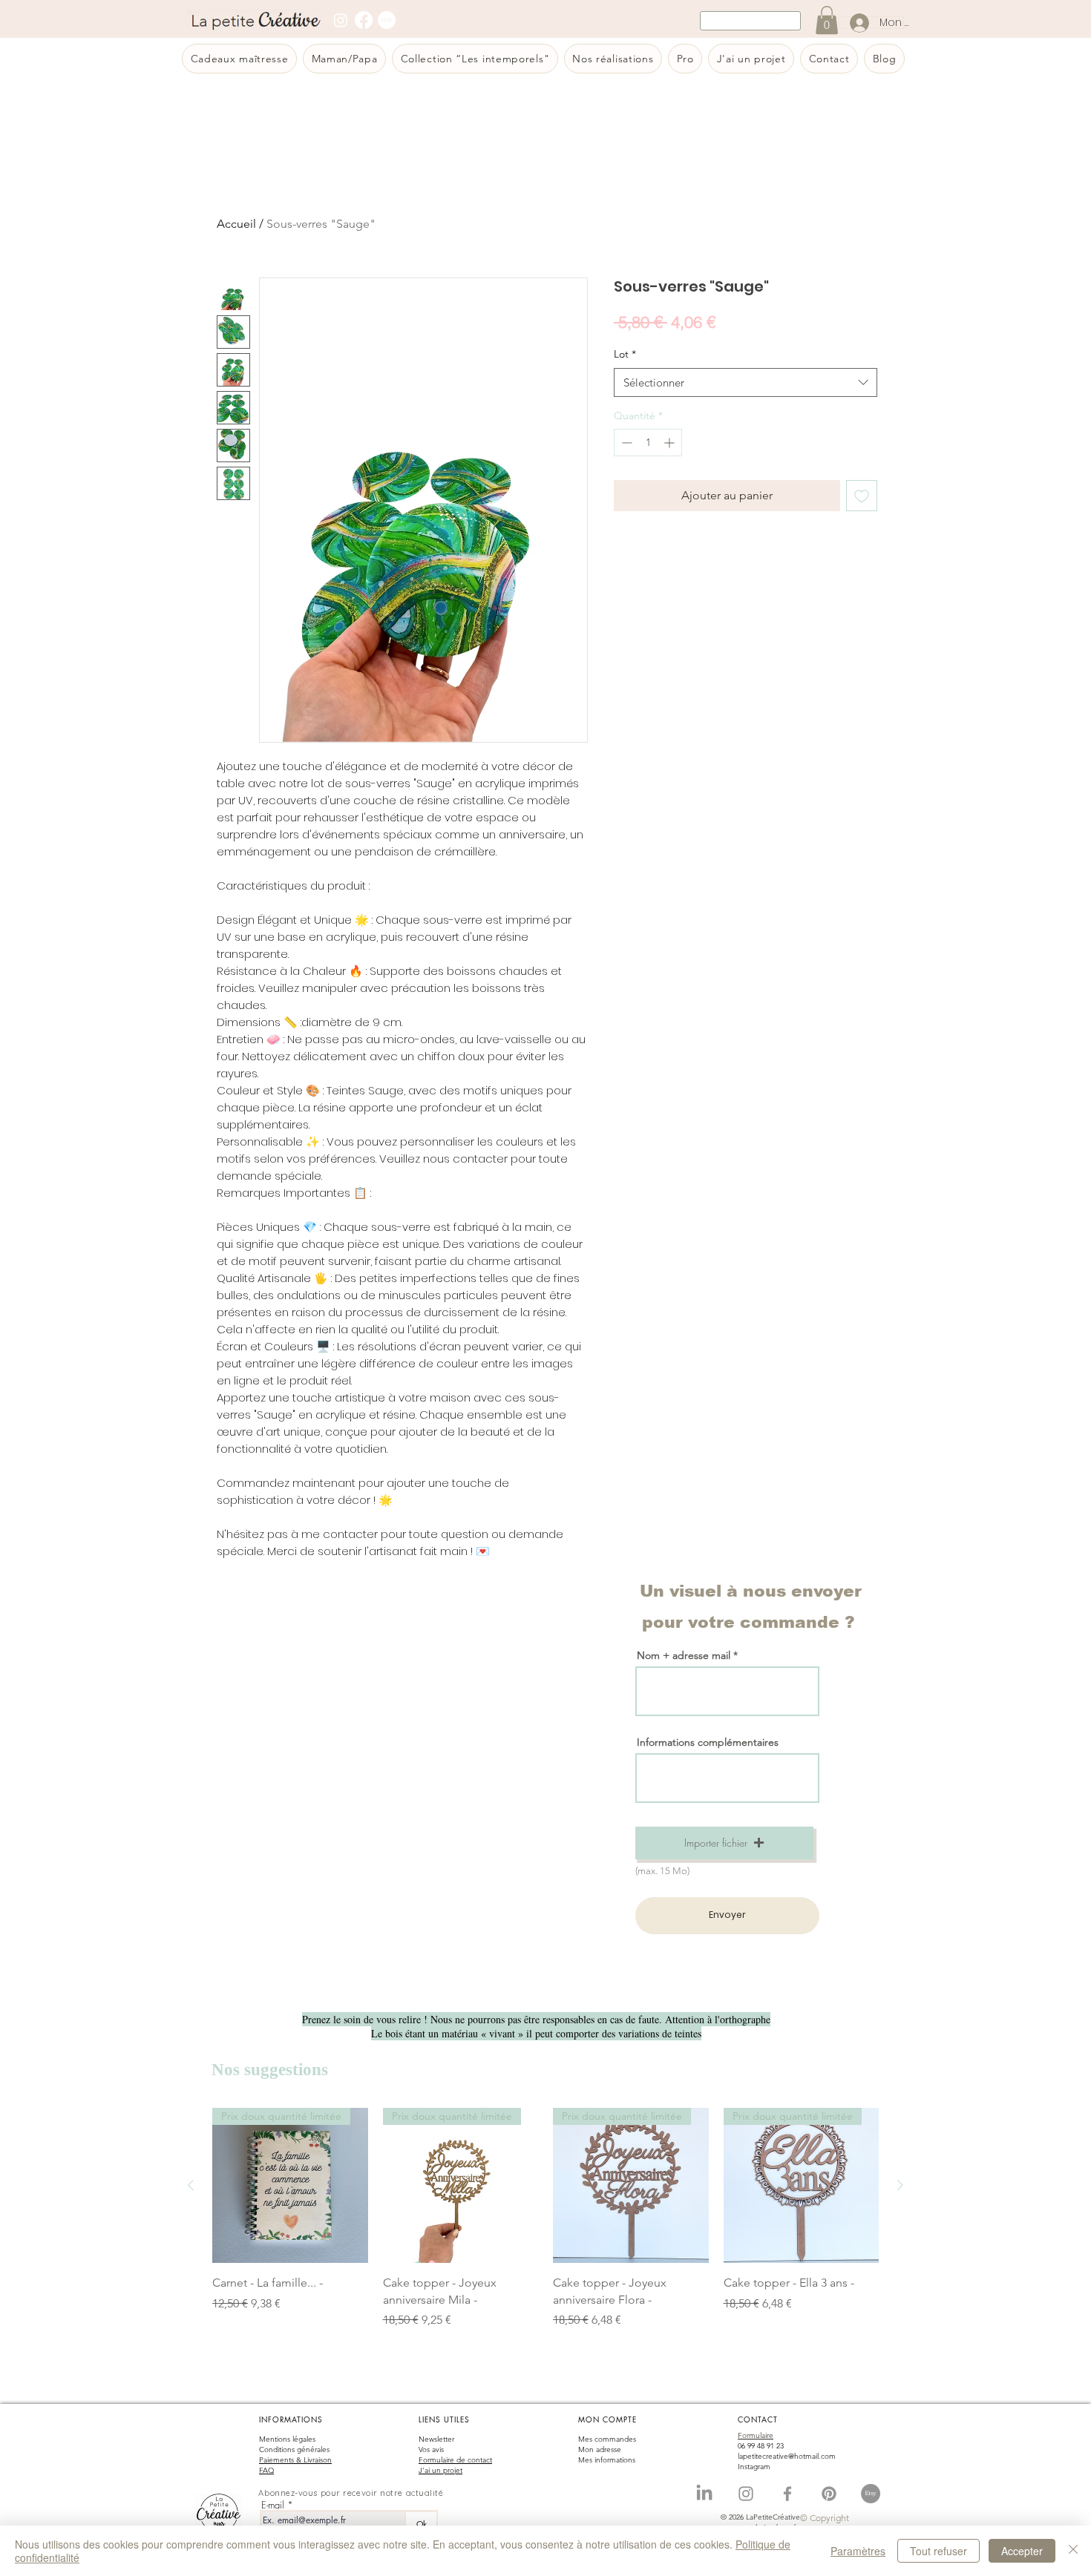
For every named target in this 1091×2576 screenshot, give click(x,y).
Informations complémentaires (708, 1742)
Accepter (1022, 2551)
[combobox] (746, 382)
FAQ (266, 2470)
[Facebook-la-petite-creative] (787, 2494)
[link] (827, 20)
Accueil (236, 224)
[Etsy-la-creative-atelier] (871, 2494)
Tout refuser (938, 2551)
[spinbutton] (648, 443)
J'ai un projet (440, 2470)
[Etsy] (387, 20)
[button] (724, 1843)
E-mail (273, 2505)
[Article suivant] (900, 2185)
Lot (625, 354)
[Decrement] (625, 443)
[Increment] (671, 443)
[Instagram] (341, 20)
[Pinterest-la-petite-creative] (829, 2494)
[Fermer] (1073, 2551)
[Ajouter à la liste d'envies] (862, 496)
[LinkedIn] (704, 2494)
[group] (545, 2227)
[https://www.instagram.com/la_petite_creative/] (746, 2494)
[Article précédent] (191, 2185)
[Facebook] (364, 20)
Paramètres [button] (858, 2551)
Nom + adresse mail (685, 1655)
